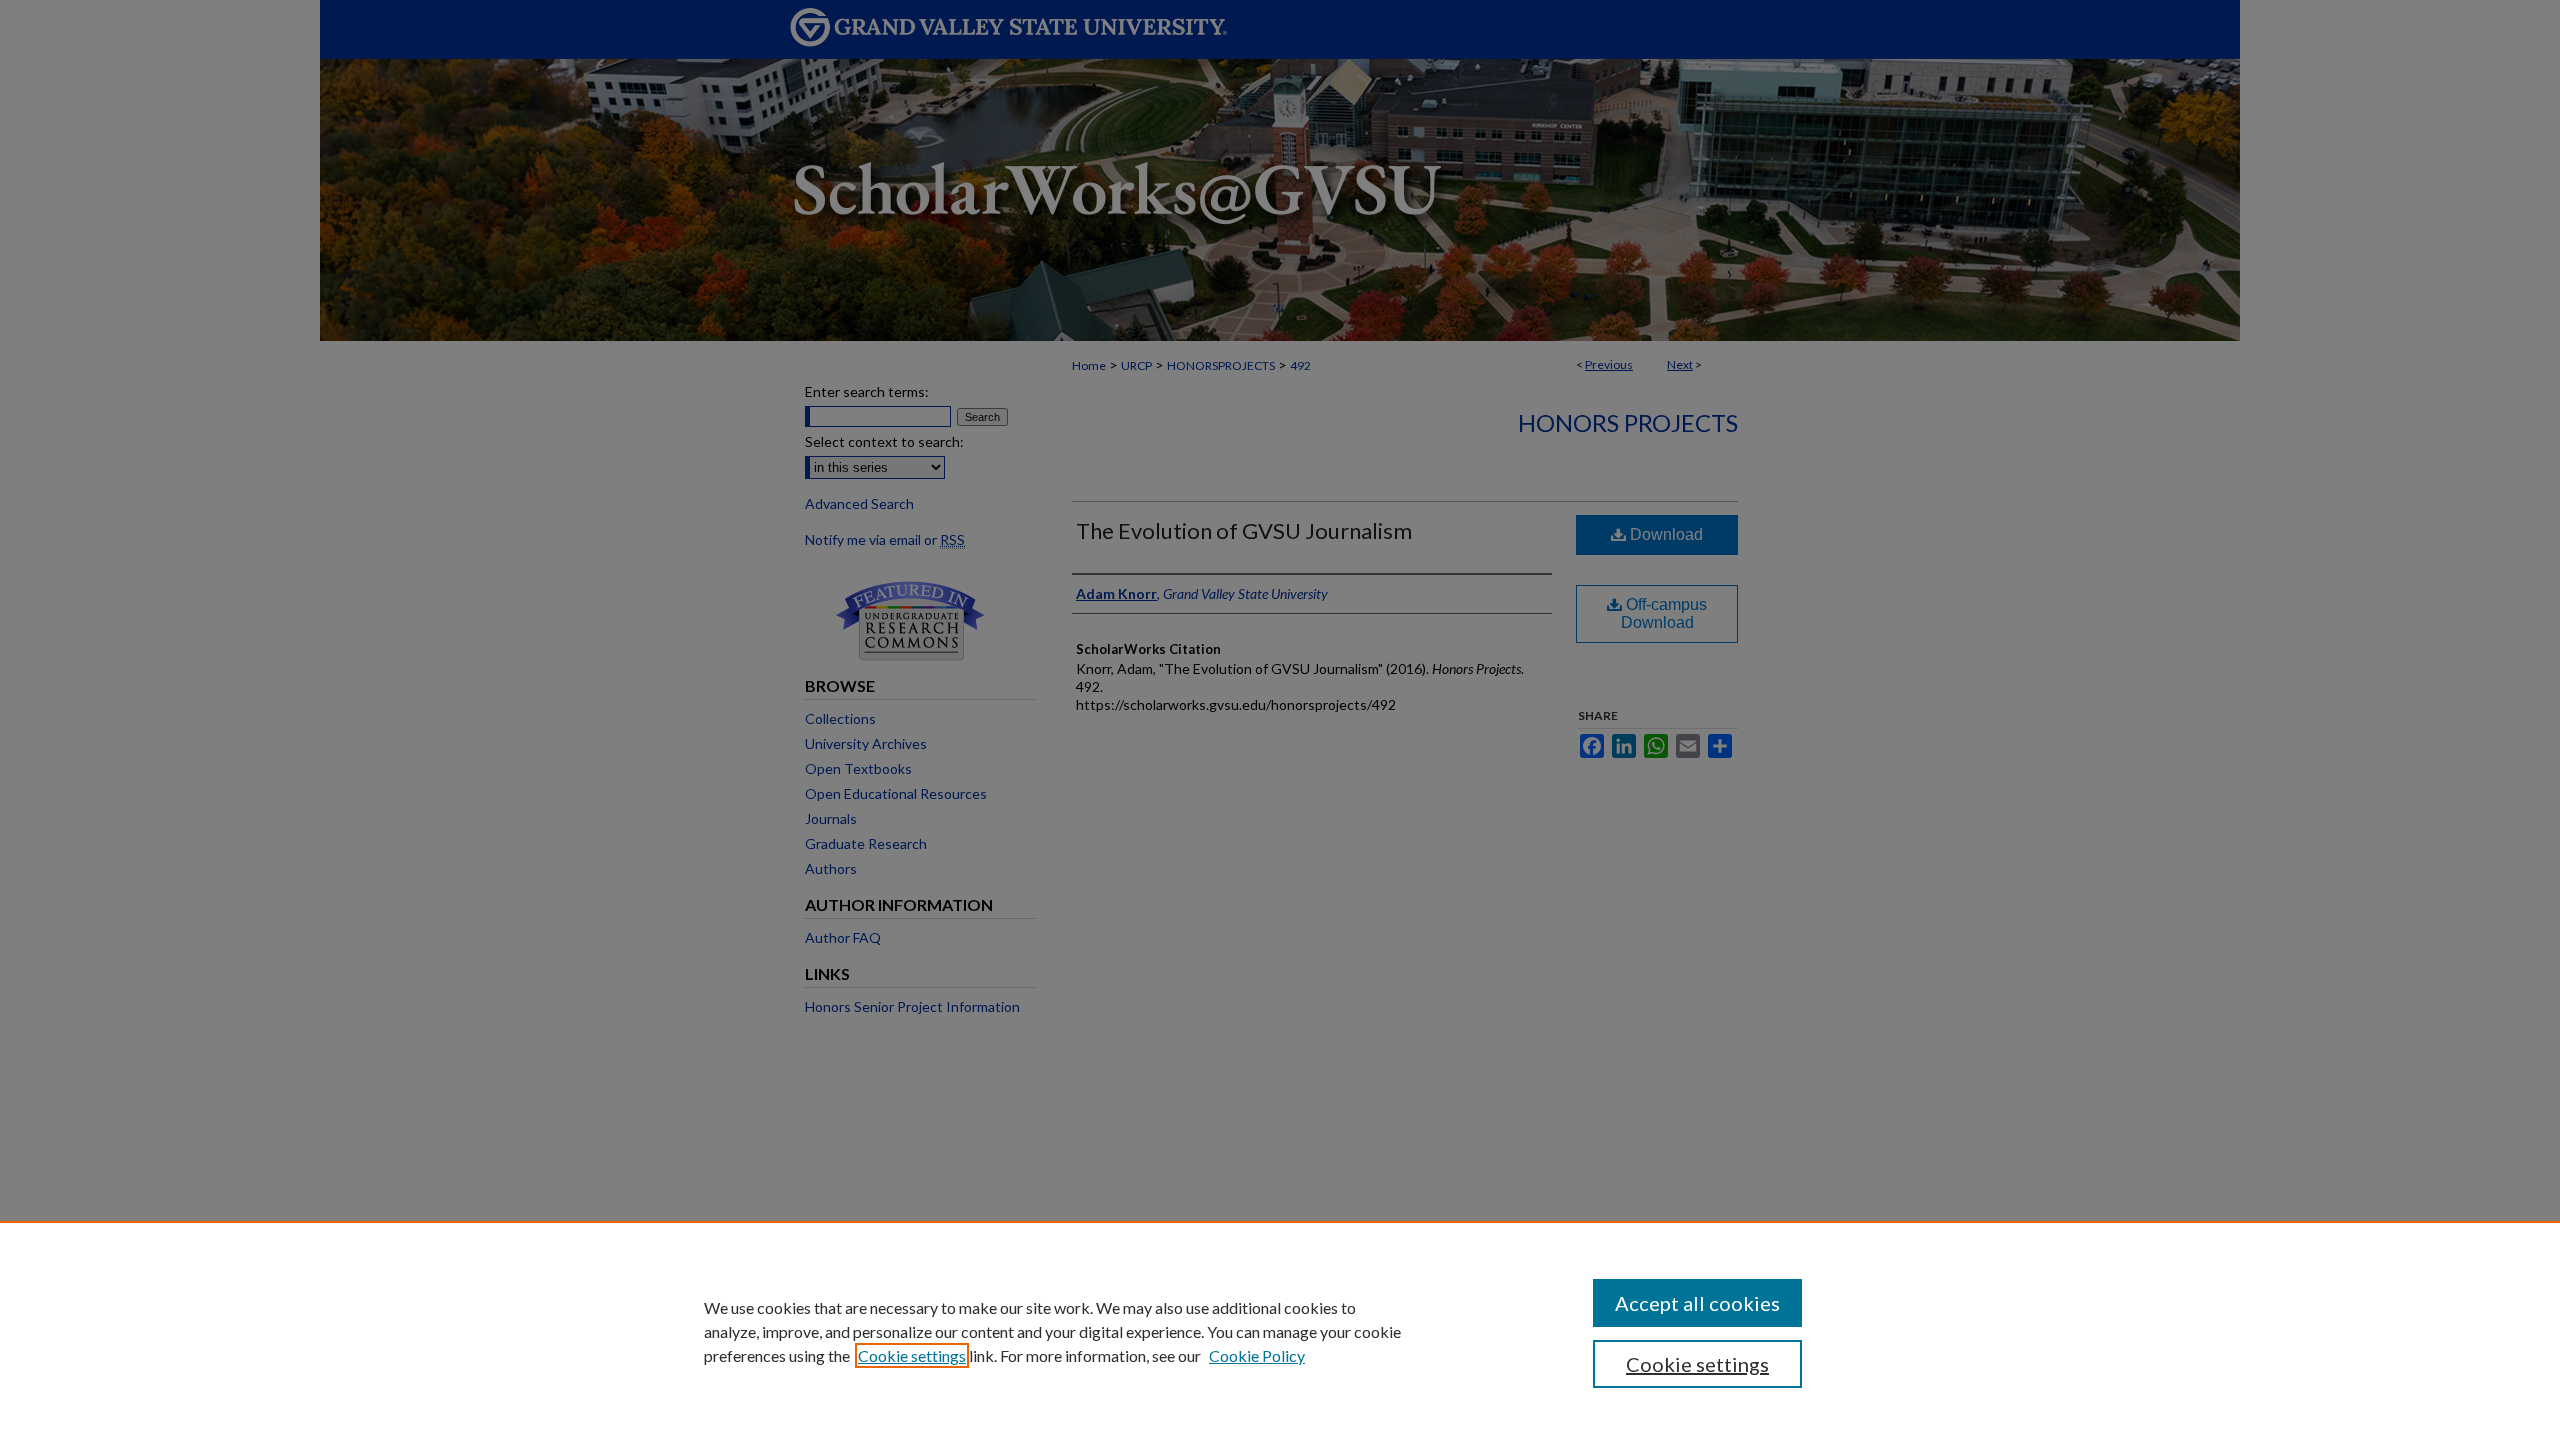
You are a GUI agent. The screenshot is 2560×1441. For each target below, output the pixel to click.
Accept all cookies (1697, 1303)
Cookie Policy (1257, 1355)
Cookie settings (912, 1355)
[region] (1280, 1331)
